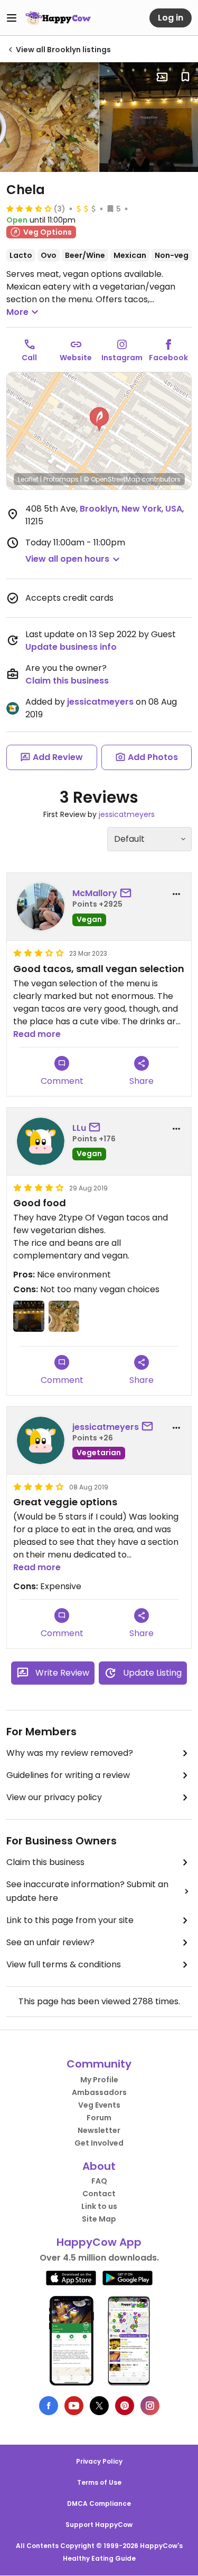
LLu (79, 1128)
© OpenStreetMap (112, 479)
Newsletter (99, 2130)
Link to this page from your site (70, 1920)
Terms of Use (99, 2482)
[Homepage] (58, 18)
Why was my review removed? (70, 1753)
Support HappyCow (99, 2525)
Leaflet (28, 479)
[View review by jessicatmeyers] (41, 1440)
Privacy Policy (99, 2461)
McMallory (95, 893)
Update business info (71, 647)
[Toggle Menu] (12, 18)
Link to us (99, 2206)
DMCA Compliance (99, 2503)
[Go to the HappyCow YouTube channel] (74, 2406)
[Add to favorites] (185, 77)
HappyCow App (99, 2242)
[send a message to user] (128, 893)
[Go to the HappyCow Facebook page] (49, 2406)
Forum (99, 2118)
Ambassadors (99, 2092)
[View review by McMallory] (41, 907)
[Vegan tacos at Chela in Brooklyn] (49, 117)
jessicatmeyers (100, 702)
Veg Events (99, 2105)
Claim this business (67, 681)
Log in (171, 18)
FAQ (99, 2181)
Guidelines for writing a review (68, 1775)
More (17, 312)
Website (76, 358)
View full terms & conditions (64, 1964)
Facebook (168, 358)
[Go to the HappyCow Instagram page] (150, 2406)
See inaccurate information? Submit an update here (87, 1891)
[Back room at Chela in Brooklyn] (149, 117)
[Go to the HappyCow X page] (99, 2406)
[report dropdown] (176, 894)
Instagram (122, 358)
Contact (99, 2194)
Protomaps (61, 479)
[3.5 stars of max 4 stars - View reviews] (29, 208)
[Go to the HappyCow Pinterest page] (125, 2406)
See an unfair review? (50, 1942)
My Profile (99, 2080)
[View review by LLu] (41, 1141)
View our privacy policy (54, 1797)
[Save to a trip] (162, 77)
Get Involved (99, 2143)
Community (99, 2064)
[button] (99, 419)
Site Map (99, 2219)
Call (29, 358)
